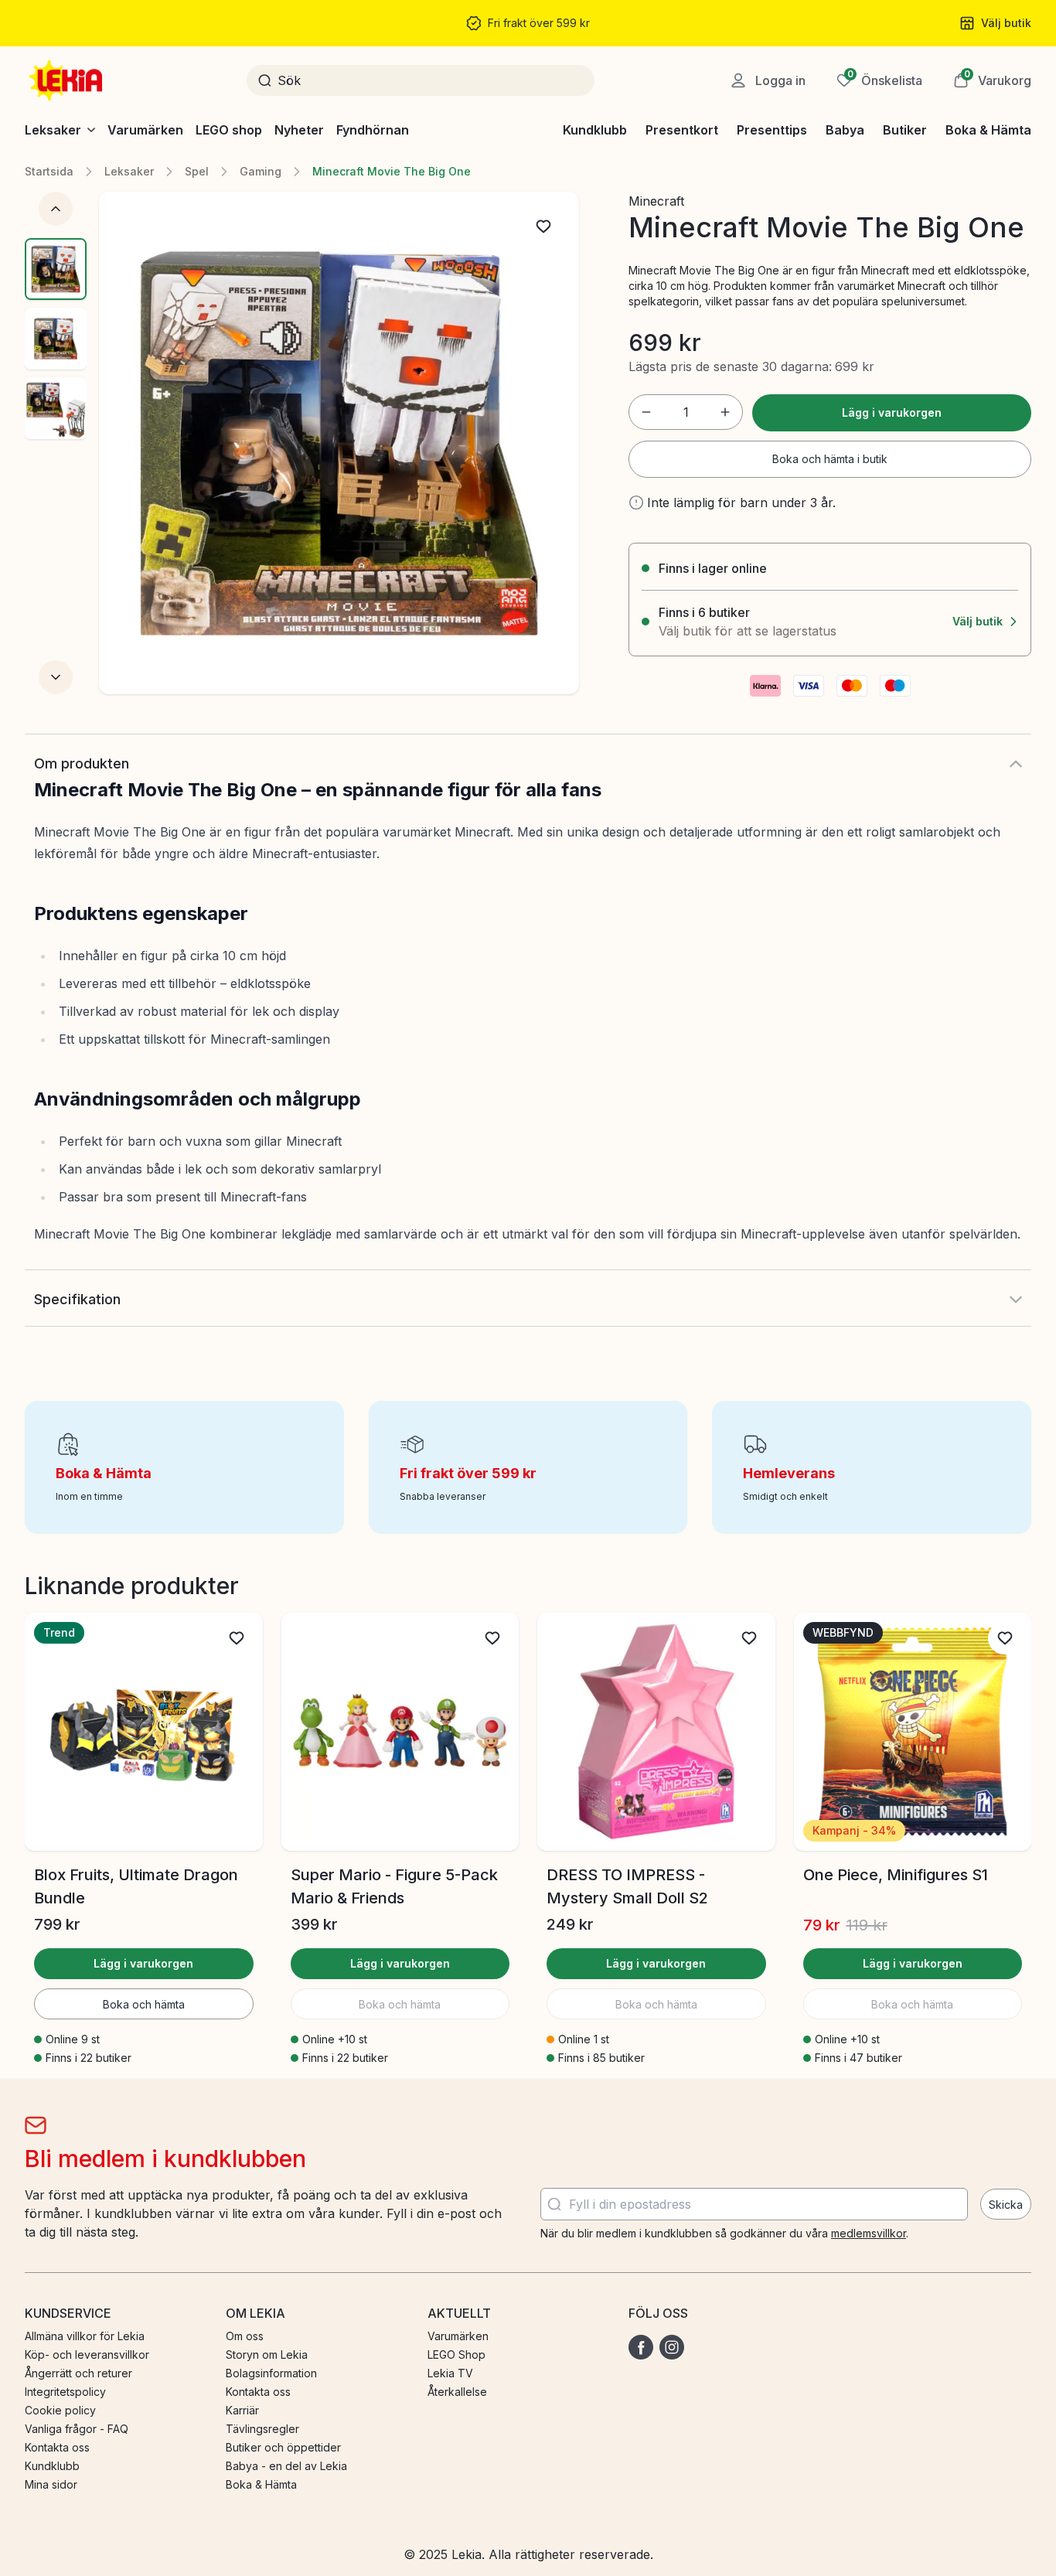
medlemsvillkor (869, 2233)
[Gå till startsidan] (67, 80)
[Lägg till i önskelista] (543, 227)
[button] (992, 80)
